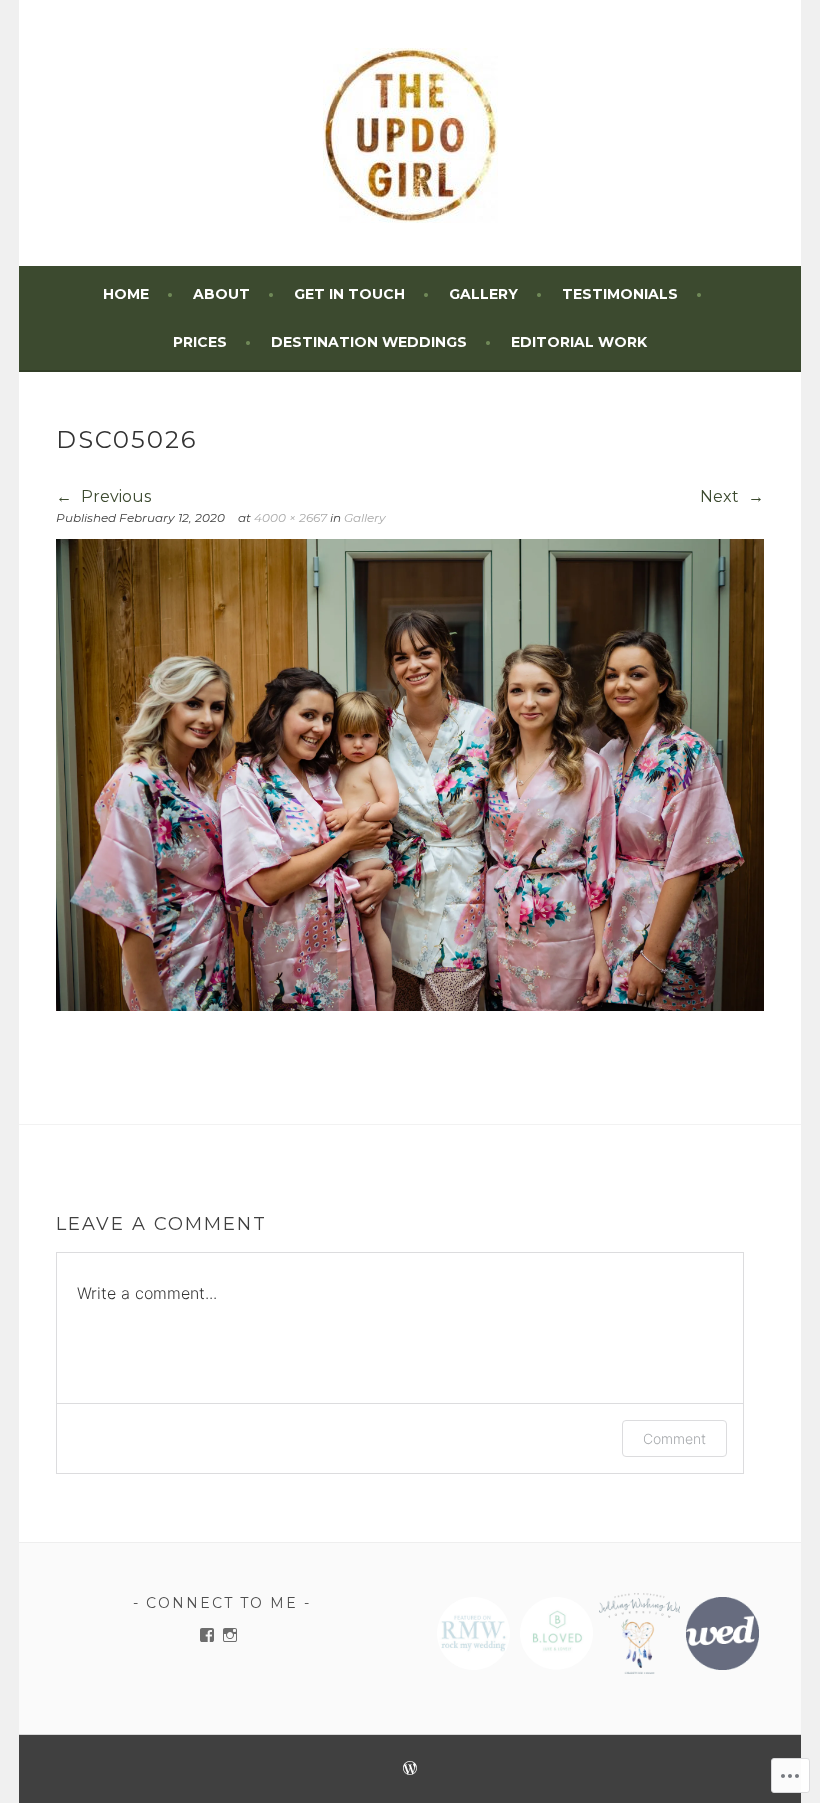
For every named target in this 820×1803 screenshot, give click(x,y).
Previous (114, 496)
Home (126, 294)
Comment (674, 1438)
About (221, 294)
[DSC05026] (410, 1005)
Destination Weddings (369, 342)
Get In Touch (349, 294)
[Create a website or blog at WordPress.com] (410, 1769)
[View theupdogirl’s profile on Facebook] (207, 1635)
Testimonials (620, 294)
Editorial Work (579, 342)
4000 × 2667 (290, 517)
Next (721, 496)
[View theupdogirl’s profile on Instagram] (230, 1635)
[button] (472, 1633)
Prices (200, 342)
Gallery (483, 294)
